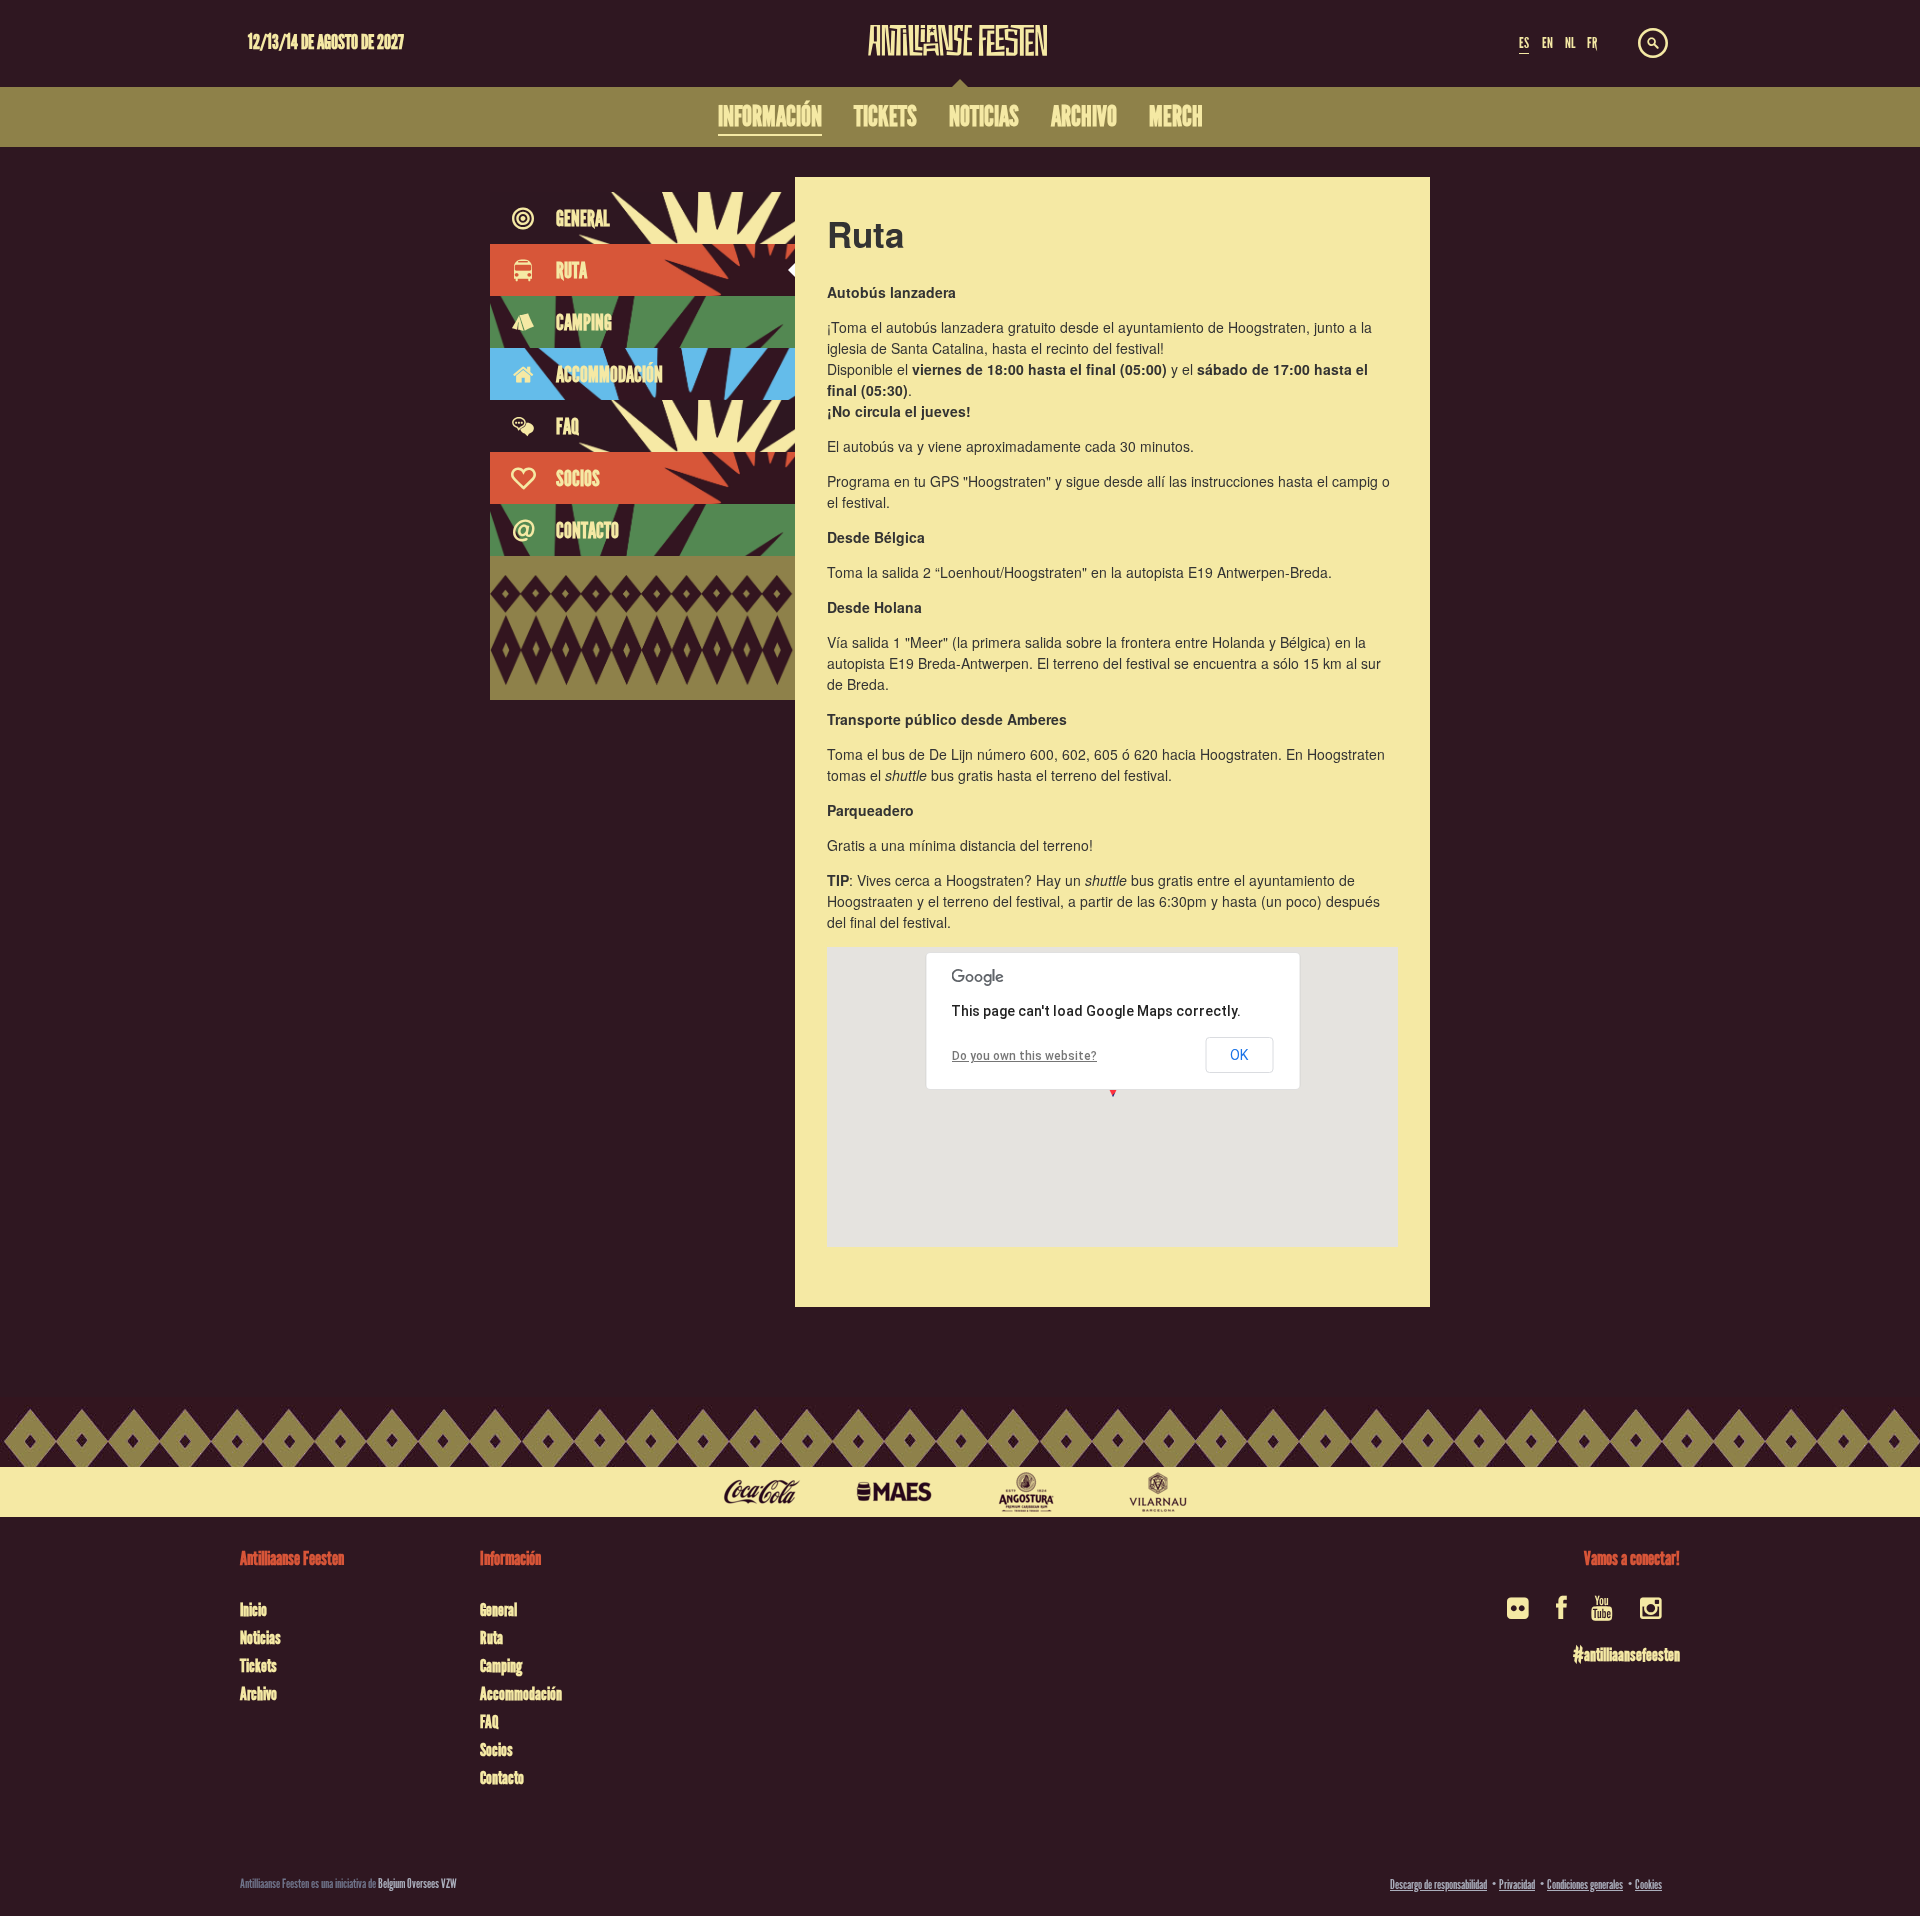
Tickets (258, 1666)
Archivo (258, 1694)
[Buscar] (1653, 44)
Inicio (253, 1610)
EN (1547, 43)
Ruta (491, 1638)
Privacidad (1517, 1884)
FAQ (489, 1722)
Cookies (1648, 1884)
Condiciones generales (1585, 1884)
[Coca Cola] (762, 1492)
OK (1239, 1055)
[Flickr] (1519, 1614)
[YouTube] (1603, 1614)
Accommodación (521, 1694)
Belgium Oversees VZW (417, 1883)
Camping (501, 1666)
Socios (496, 1750)
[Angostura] (1026, 1492)
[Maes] (894, 1492)
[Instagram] (1652, 1614)
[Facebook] (1561, 1614)
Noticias (260, 1638)
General (498, 1610)
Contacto (502, 1778)
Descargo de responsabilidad (1438, 1884)
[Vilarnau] (1158, 1492)
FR (1592, 43)
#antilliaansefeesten (1626, 1655)
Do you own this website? (1024, 1056)
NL (1570, 43)
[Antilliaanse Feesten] (958, 28)
